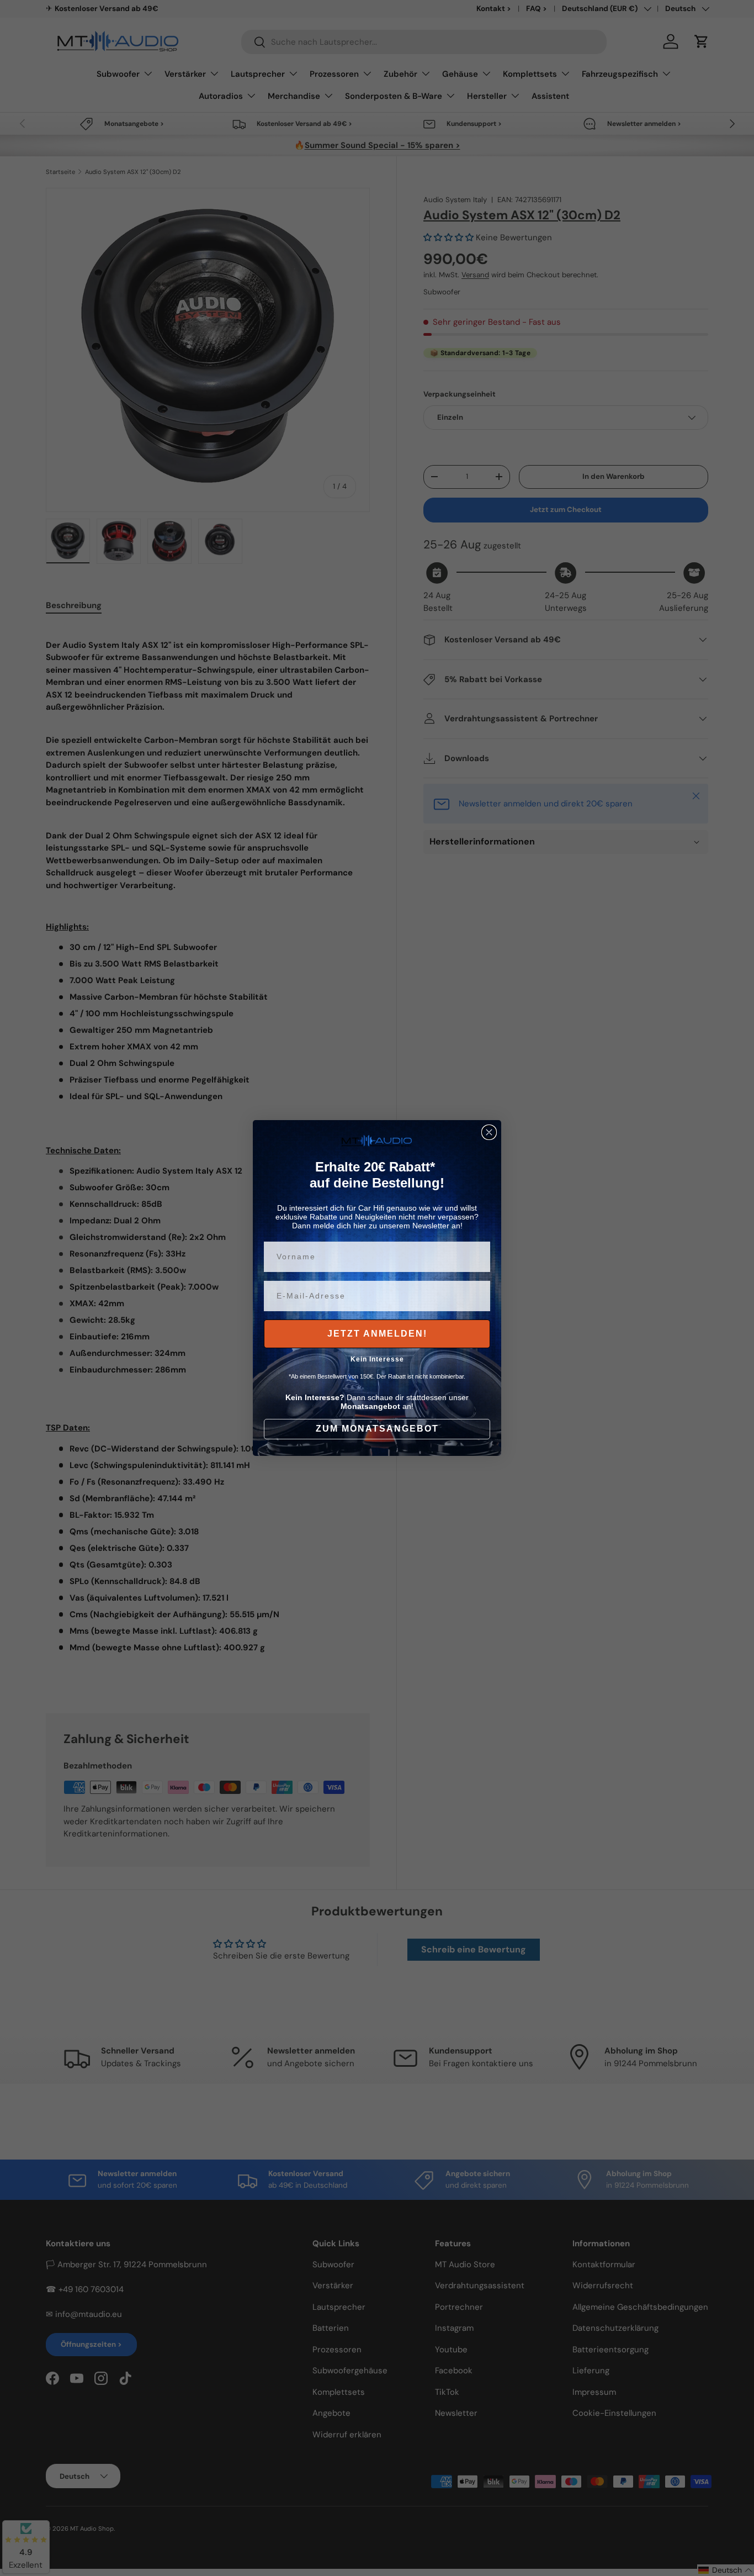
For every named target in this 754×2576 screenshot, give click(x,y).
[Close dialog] (489, 1132)
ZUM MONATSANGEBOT (377, 1429)
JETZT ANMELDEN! (377, 1334)
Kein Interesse (377, 1359)
